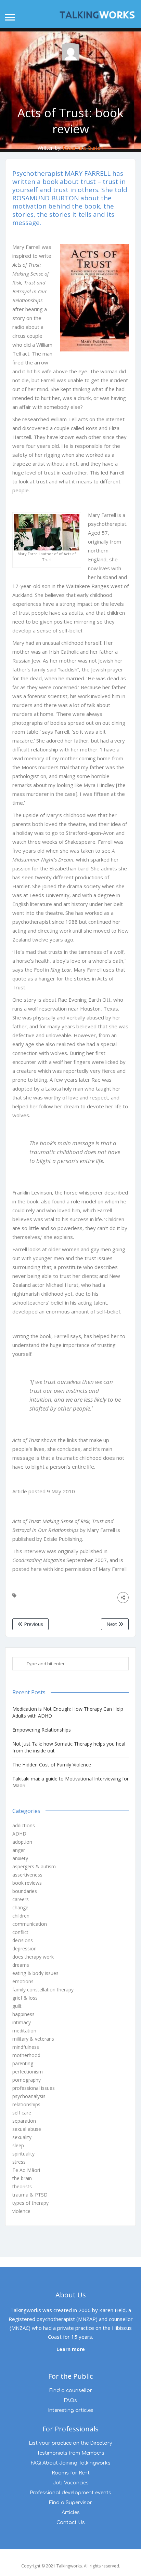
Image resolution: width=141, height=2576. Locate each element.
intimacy (22, 2022)
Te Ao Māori (26, 2170)
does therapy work (33, 1957)
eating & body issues (35, 1973)
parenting (23, 2063)
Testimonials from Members (71, 2453)
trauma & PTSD (30, 2195)
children (21, 1916)
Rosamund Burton (83, 148)
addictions (24, 1825)
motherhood (26, 2055)
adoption (22, 1842)
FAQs (70, 2400)
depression (24, 1948)
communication (30, 1924)
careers (21, 1899)
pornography (27, 2080)
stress (19, 2162)
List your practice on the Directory (70, 2443)
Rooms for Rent (71, 2473)
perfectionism (28, 2072)
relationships (26, 2104)
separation (24, 2121)
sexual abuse (27, 2129)
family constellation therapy (43, 1990)
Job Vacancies (71, 2483)
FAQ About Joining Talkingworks (71, 2463)
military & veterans (33, 2039)
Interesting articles (71, 2410)
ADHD (19, 1834)
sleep (18, 2145)
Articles (71, 2513)
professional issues (34, 2088)
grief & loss (25, 1998)
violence (21, 2211)
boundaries (25, 1891)
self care (22, 2113)
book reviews (27, 1883)
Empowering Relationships (42, 1730)
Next (112, 1624)
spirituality (23, 2154)
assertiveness (27, 1875)
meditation (24, 2031)
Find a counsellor (71, 2391)
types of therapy (30, 2203)
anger (19, 1850)
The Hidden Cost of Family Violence (52, 1765)
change (20, 1907)
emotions (23, 1981)
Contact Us (71, 2522)
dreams (21, 1965)
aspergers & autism (34, 1866)
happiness (23, 2014)
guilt (17, 2006)
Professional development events (70, 2493)
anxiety (20, 1858)
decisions (23, 1940)
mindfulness (26, 2047)
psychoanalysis (29, 2096)
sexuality (22, 2137)
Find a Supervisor (70, 2503)
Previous (33, 1624)
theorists (22, 2186)
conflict (20, 1932)
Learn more (71, 2349)
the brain (22, 2178)
